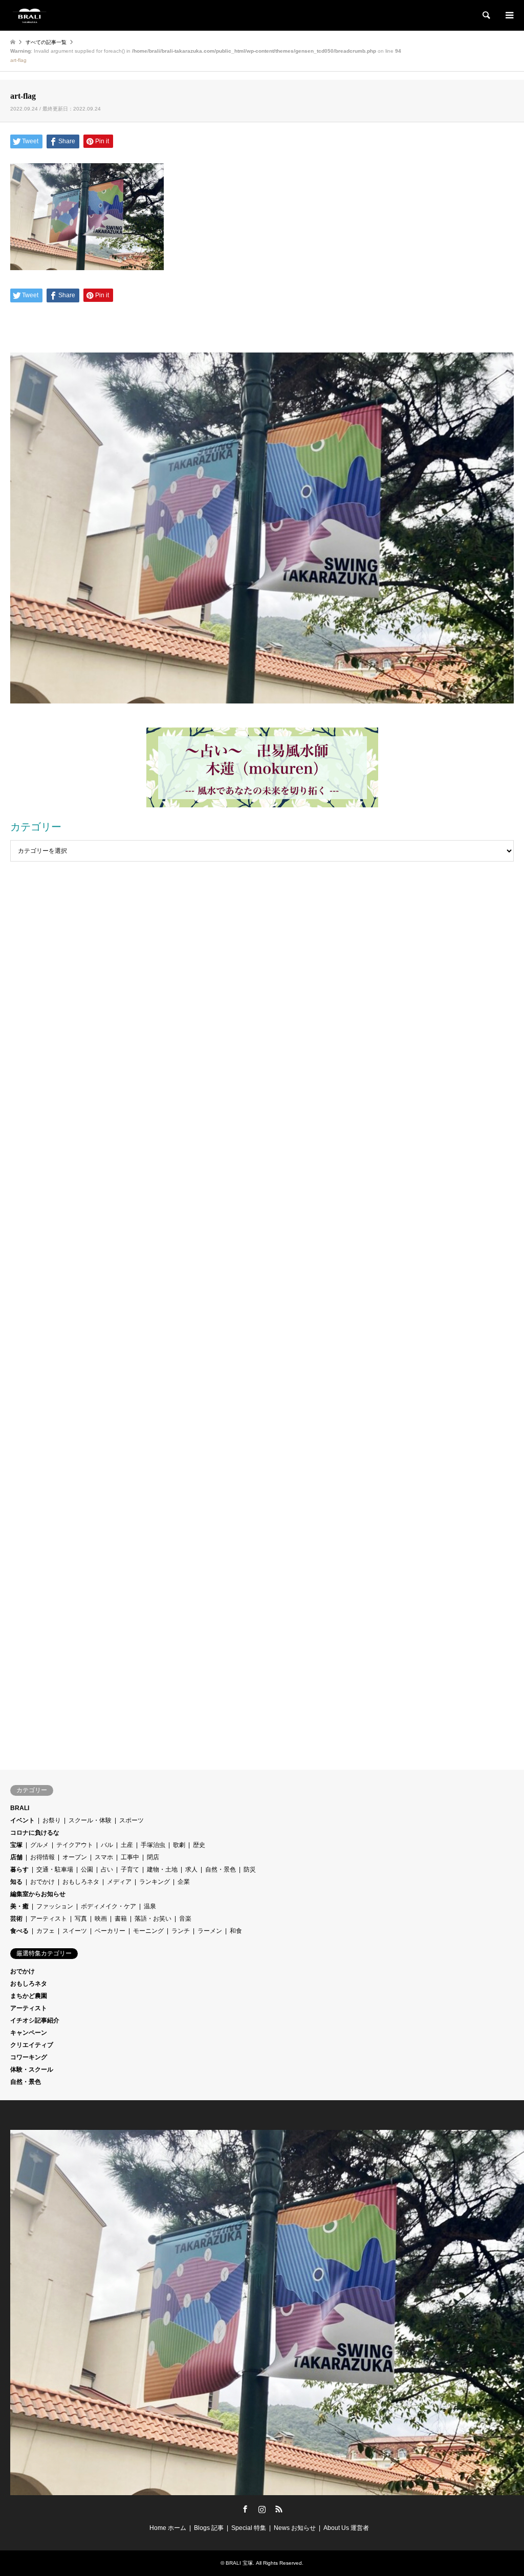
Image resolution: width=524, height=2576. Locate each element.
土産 (127, 1845)
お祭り (52, 1820)
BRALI (20, 1808)
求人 (191, 1869)
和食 (236, 1931)
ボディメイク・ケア (108, 1906)
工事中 (130, 1857)
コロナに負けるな (35, 1833)
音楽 (185, 1919)
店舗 (16, 1857)
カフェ (46, 1931)
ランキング (155, 1882)
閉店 (153, 1857)
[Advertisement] (262, 973)
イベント (23, 1820)
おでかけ (42, 1882)
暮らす (19, 1869)
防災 (250, 1869)
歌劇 (179, 1845)
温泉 (150, 1906)
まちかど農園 (29, 1996)
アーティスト (49, 1919)
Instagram (262, 2509)
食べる (19, 1931)
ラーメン (210, 1931)
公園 (87, 1869)
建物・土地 (162, 1869)
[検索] (486, 15)
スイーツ (75, 1931)
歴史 (199, 1845)
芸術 (16, 1919)
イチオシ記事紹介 (35, 2020)
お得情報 (42, 1857)
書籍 (121, 1919)
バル (107, 1845)
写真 (81, 1919)
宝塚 (16, 1845)
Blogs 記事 (209, 2528)
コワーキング (29, 2057)
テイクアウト (75, 1845)
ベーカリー (110, 1931)
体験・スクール (32, 2069)
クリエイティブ (32, 2045)
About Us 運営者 (346, 2528)
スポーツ (132, 1820)
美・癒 (19, 1906)
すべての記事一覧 (46, 42)
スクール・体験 (90, 1820)
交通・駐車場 (55, 1869)
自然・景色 (221, 1869)
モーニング (148, 1931)
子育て (130, 1869)
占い (107, 1869)
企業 (184, 1882)
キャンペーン (29, 2033)
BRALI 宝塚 (239, 2563)
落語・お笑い (153, 1919)
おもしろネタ (81, 1882)
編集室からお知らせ (38, 1894)
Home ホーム (168, 2528)
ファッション (55, 1906)
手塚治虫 (153, 1845)
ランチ (181, 1931)
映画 (101, 1919)
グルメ (39, 1845)
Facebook (245, 2509)
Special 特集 (249, 2528)
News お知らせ (295, 2528)
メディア (119, 1882)
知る (16, 1882)
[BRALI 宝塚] (29, 15)
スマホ (104, 1857)
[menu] (509, 15)
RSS (279, 2509)
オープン (75, 1857)
